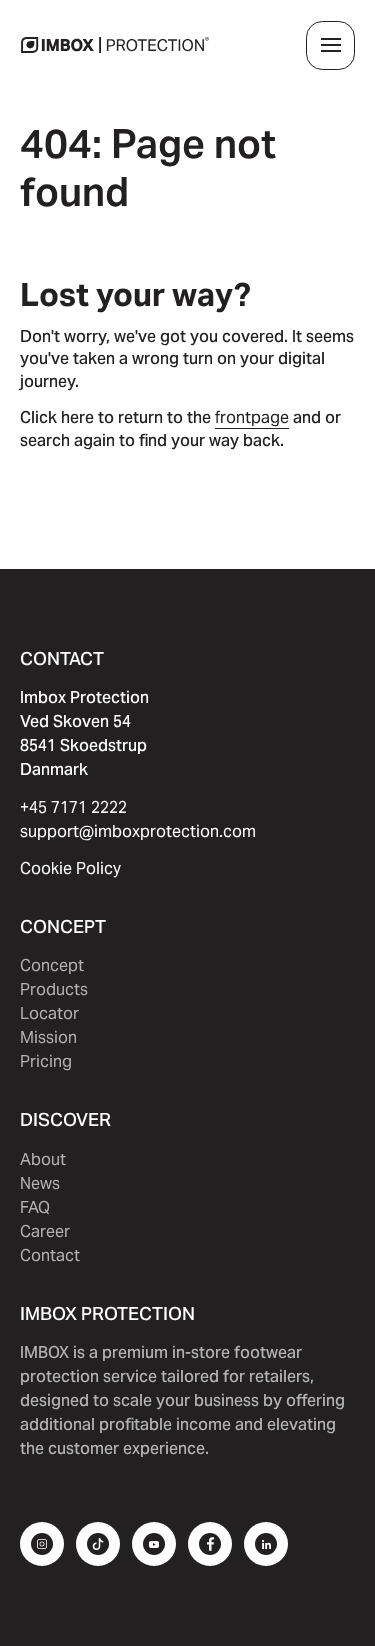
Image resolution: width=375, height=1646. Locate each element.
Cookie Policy (70, 868)
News (40, 1183)
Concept (52, 965)
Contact (50, 1255)
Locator (49, 1013)
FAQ (35, 1207)
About (43, 1159)
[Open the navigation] (330, 45)
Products (54, 989)
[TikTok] (98, 1544)
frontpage (252, 417)
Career (45, 1231)
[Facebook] (210, 1544)
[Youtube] (154, 1544)
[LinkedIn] (266, 1544)
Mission (48, 1037)
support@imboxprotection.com (138, 831)
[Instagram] (42, 1544)
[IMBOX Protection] (115, 45)
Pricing (46, 1061)
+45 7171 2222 (73, 807)
